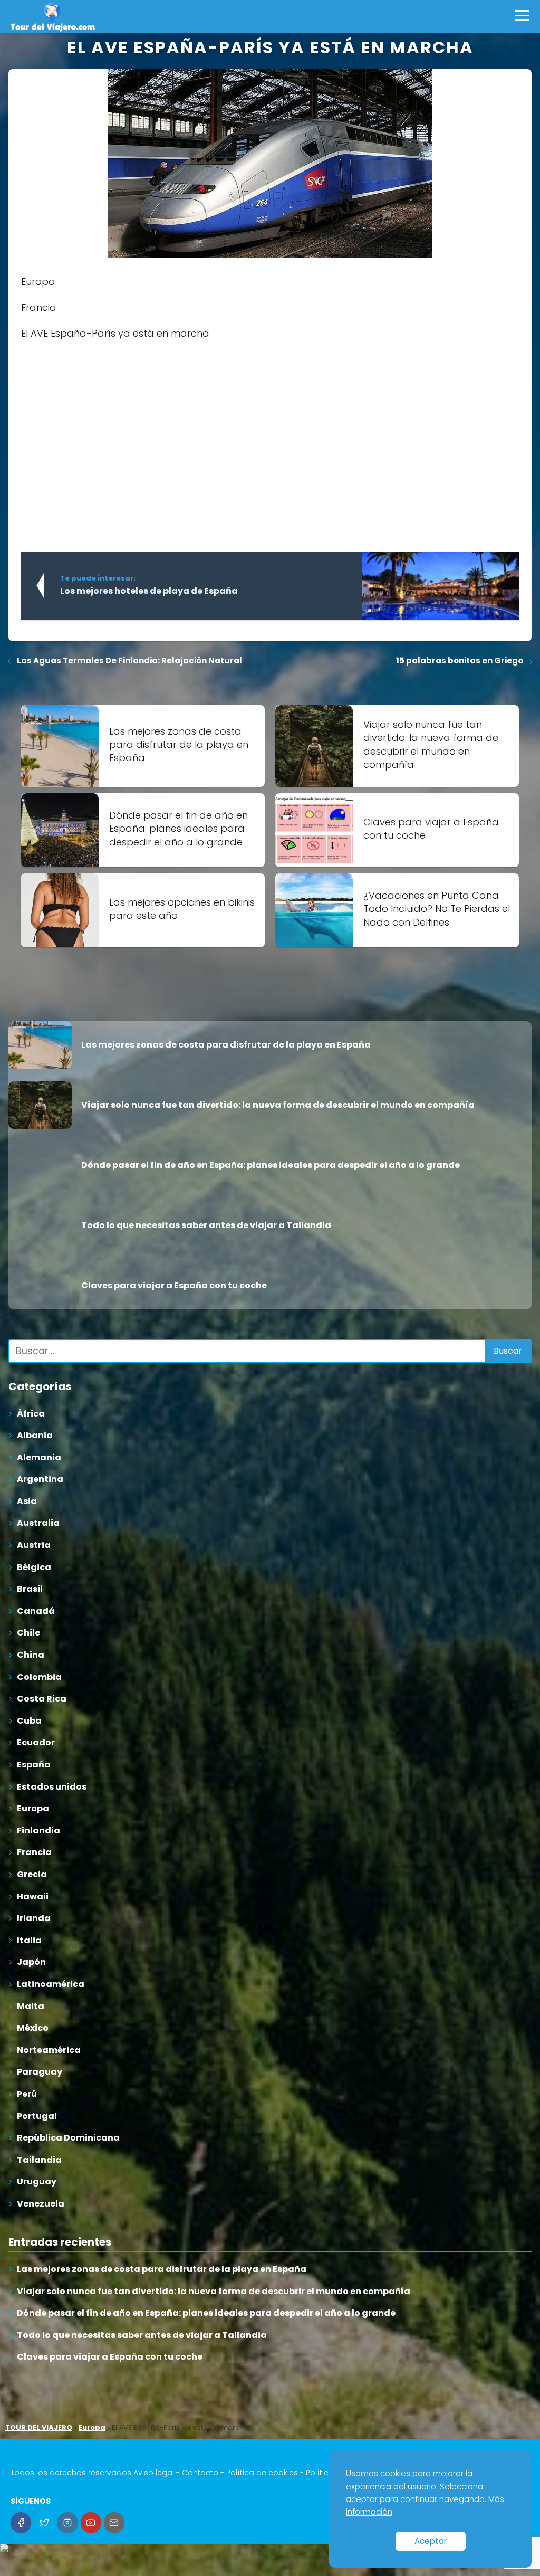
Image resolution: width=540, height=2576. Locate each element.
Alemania (39, 1457)
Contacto (200, 2473)
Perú (27, 2094)
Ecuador (36, 1742)
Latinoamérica (51, 1984)
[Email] (114, 2522)
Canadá (36, 1611)
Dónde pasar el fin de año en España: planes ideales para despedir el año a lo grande (206, 2313)
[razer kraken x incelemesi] (270, 2548)
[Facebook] (21, 2522)
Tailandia (39, 2160)
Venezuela (41, 2204)
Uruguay (37, 2181)
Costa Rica (42, 1699)
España (34, 1765)
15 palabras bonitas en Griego (460, 660)
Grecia (32, 1874)
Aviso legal (154, 2473)
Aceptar (431, 2541)
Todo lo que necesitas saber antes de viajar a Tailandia (142, 2335)
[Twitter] (44, 2522)
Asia (27, 1501)
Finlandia (38, 1831)
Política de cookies (262, 2473)
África (31, 1414)
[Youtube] (91, 2522)
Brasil (30, 1589)
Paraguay (40, 2072)
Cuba (29, 1721)
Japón (31, 1962)
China (31, 1655)
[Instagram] (67, 2522)
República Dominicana (68, 2138)
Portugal (37, 2116)
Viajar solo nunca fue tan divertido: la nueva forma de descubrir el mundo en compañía (214, 2291)
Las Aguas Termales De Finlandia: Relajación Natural (129, 660)
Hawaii (33, 1897)
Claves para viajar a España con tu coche (110, 2357)
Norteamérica (49, 2050)
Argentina (40, 1479)
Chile (28, 1633)
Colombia (39, 1677)
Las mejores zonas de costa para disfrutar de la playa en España (162, 2269)
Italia (29, 1940)
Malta (31, 2006)
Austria (34, 1545)
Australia (38, 1523)
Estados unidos (52, 1787)
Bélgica (34, 1567)
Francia (34, 1852)
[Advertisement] (270, 426)
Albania (35, 1435)
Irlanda (34, 1918)
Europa (33, 1808)
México (33, 2028)
